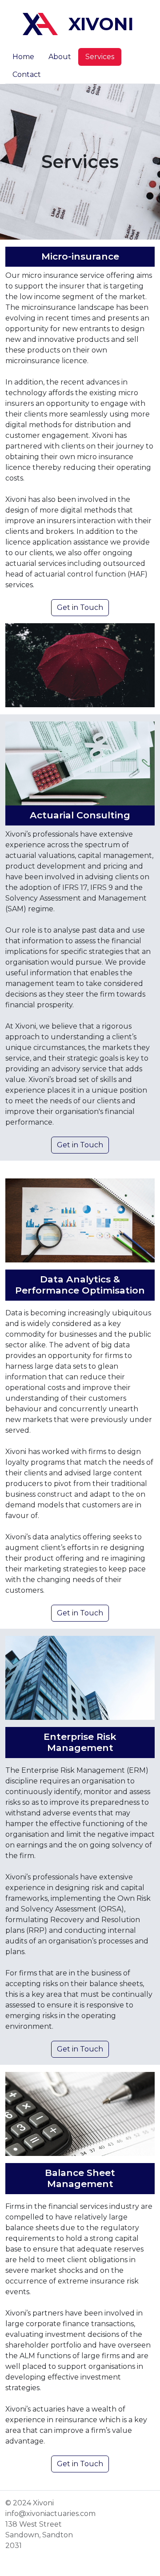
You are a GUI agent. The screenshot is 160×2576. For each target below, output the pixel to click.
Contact (27, 74)
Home (23, 57)
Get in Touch (80, 607)
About (60, 57)
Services (100, 57)
